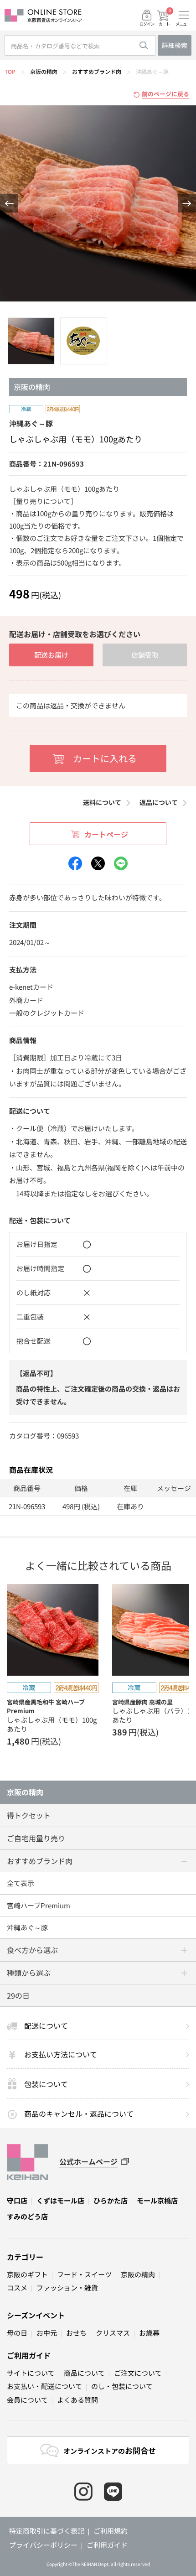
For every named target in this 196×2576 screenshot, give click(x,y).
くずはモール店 (60, 2200)
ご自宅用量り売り (36, 1838)
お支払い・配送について (44, 2386)
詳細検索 (175, 45)
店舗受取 (145, 655)
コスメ (17, 2288)
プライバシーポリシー (43, 2545)
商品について (84, 2373)
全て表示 (21, 1883)
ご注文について (138, 2373)
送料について (102, 802)
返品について (159, 802)
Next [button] (187, 203)
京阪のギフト (27, 2274)
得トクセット (29, 1815)
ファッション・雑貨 (67, 2288)
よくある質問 (77, 2400)
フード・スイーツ (84, 2274)
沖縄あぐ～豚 (152, 71)
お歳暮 (149, 2333)
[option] (98, 203)
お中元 (47, 2333)
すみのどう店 (27, 2216)
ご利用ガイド (29, 2355)
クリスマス (113, 2333)
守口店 (17, 2200)
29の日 (18, 1995)
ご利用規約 (111, 2531)
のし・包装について (122, 2386)
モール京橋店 (157, 2200)
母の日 (17, 2333)
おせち (76, 2333)
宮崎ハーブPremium (39, 1905)
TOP (10, 71)
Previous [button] (9, 203)
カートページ (106, 834)
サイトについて (31, 2373)
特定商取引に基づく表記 (47, 2531)
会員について (27, 2400)
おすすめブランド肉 (97, 71)
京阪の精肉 (44, 71)
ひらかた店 (111, 2200)
